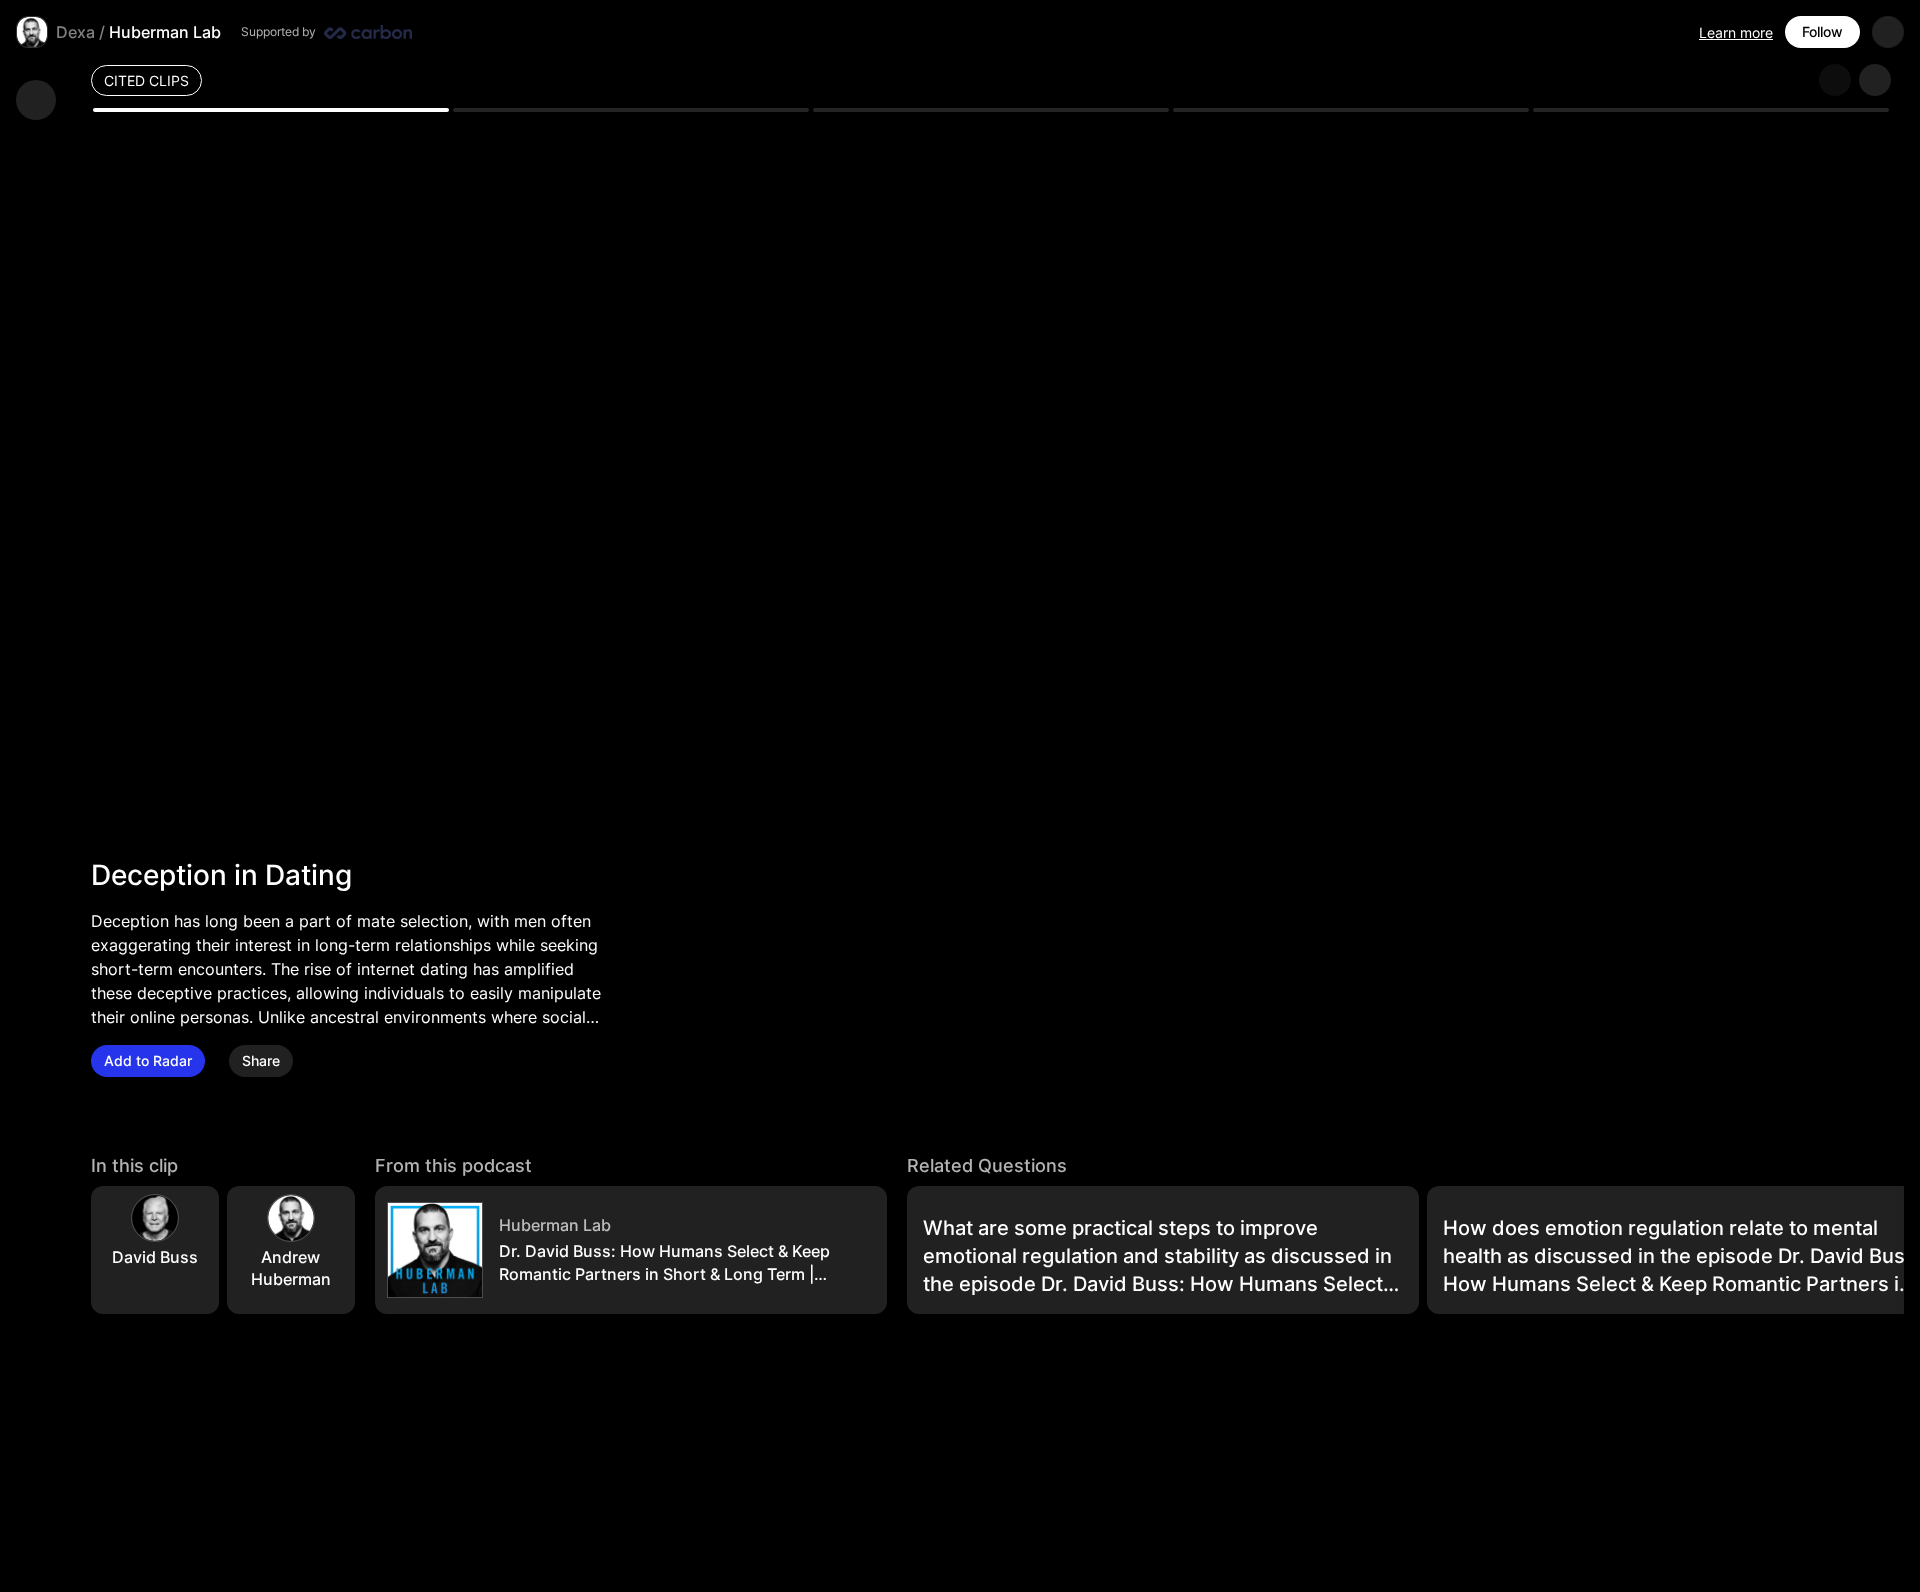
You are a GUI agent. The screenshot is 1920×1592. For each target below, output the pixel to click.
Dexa (75, 32)
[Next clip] (1875, 80)
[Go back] (36, 100)
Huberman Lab (165, 32)
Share (261, 1060)
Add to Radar (148, 1060)
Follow (1822, 31)
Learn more (1736, 32)
